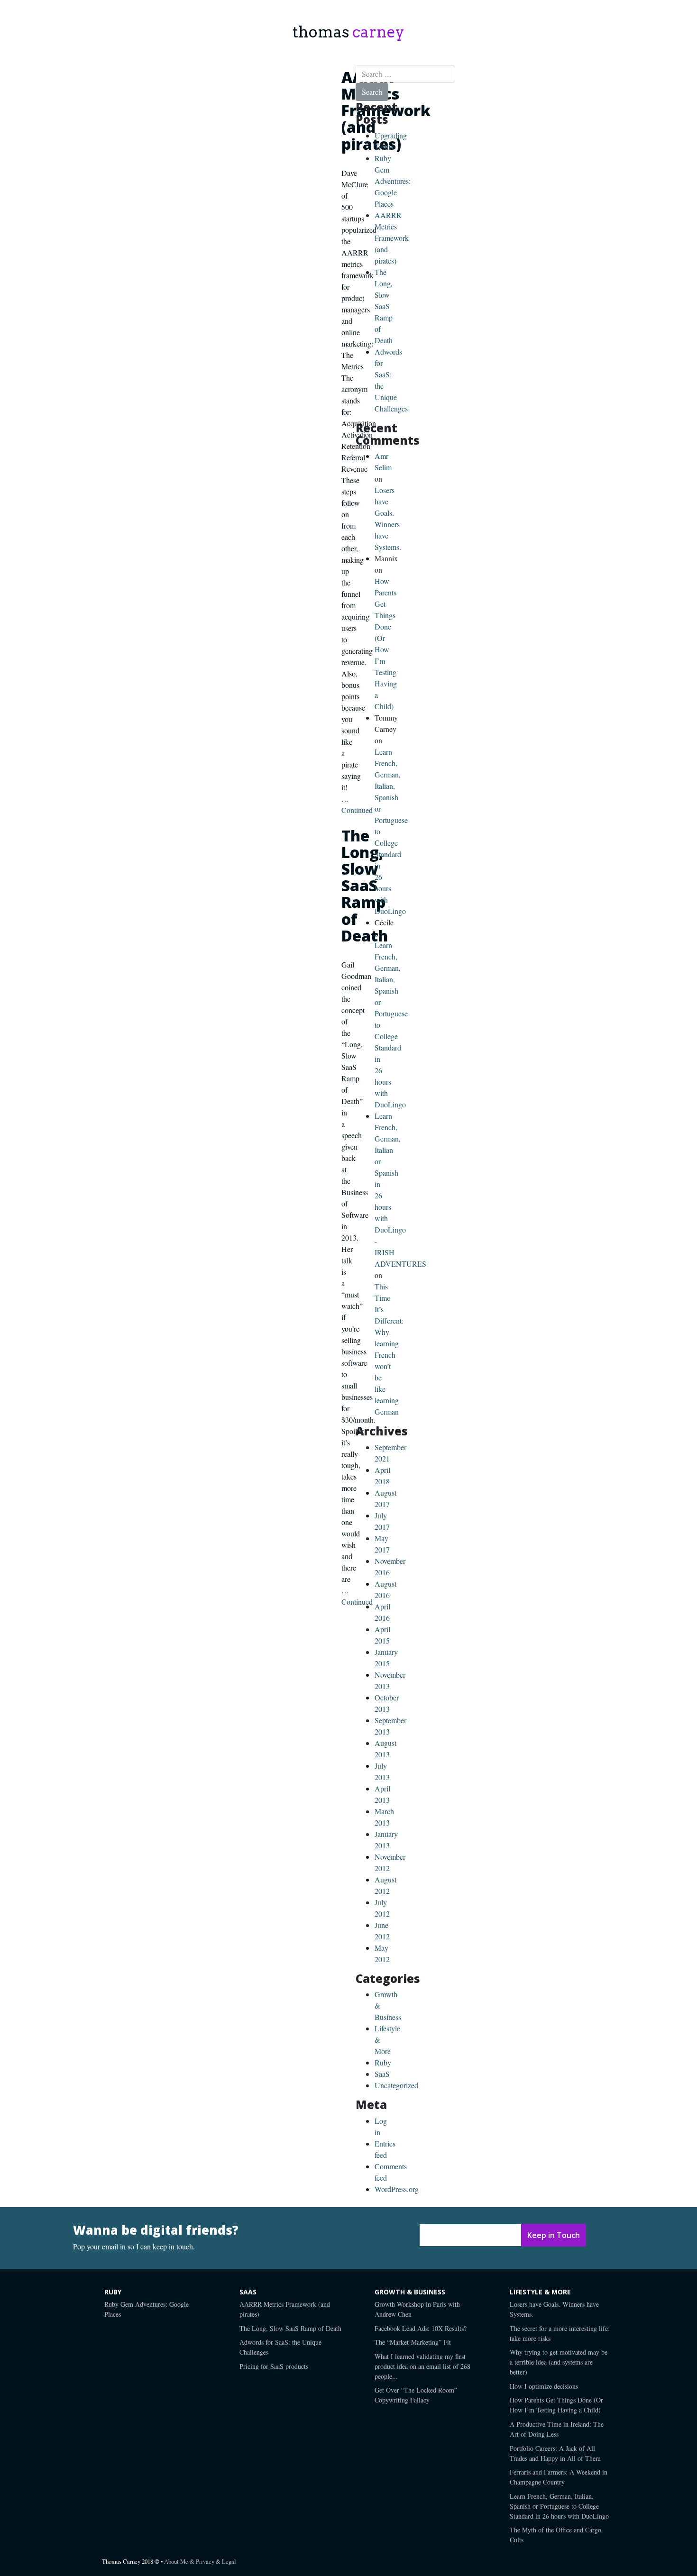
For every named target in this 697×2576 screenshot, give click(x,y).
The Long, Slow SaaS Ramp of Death (384, 306)
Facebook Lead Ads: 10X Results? (421, 2328)
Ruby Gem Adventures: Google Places (393, 181)
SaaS (382, 2074)
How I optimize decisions (544, 2386)
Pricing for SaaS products (274, 2366)
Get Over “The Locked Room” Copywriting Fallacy (416, 2395)
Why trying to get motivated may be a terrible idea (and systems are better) (559, 2362)
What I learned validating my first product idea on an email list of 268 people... (422, 2366)
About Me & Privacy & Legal (200, 2561)
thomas (348, 32)
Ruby (383, 2062)
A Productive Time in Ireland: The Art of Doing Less (557, 2429)
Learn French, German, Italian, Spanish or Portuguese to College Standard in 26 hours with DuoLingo (559, 2506)
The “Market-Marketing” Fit (413, 2342)
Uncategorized (396, 2085)
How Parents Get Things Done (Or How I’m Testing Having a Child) (556, 2405)
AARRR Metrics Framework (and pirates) (386, 110)
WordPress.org (397, 2189)
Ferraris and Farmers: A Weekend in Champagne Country (559, 2477)
